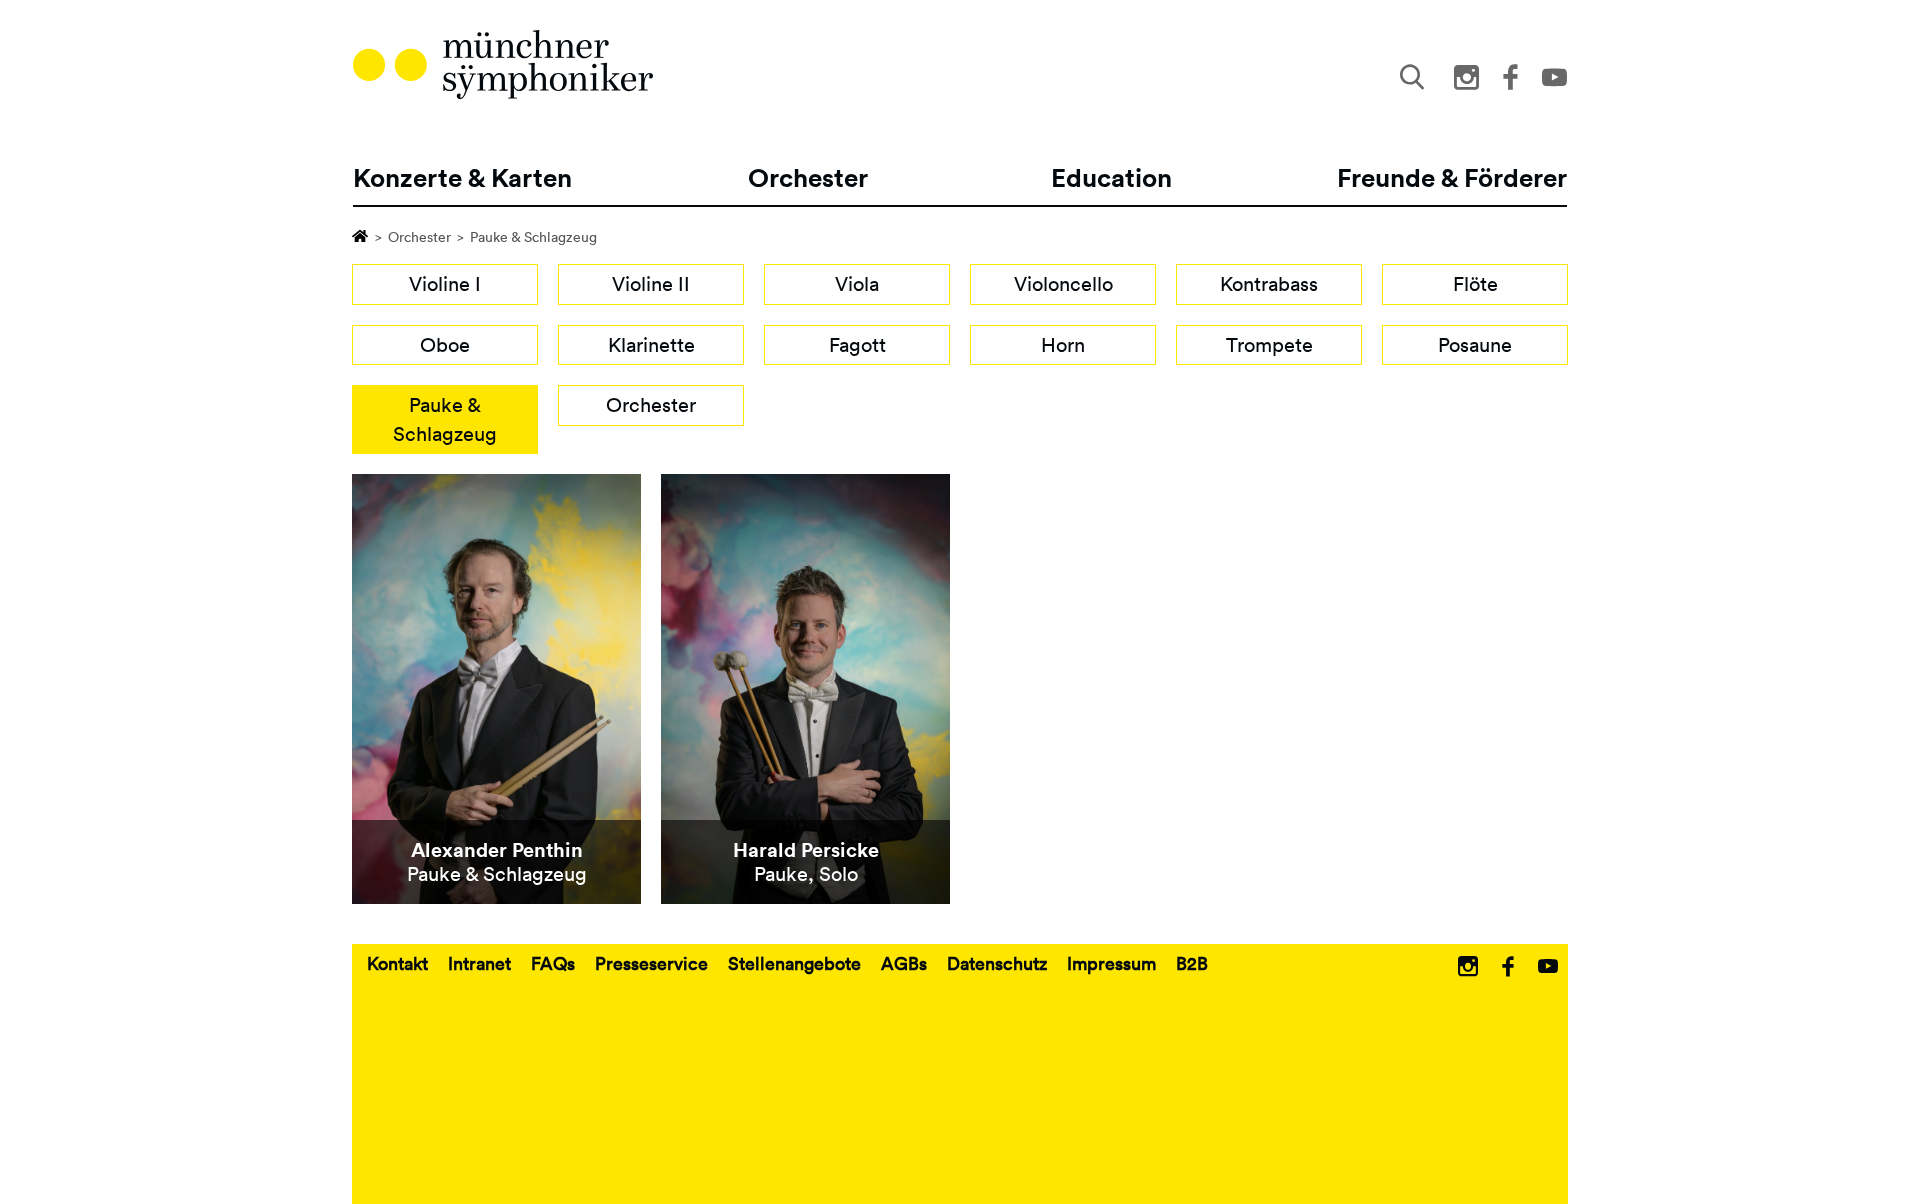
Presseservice (651, 963)
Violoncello (1063, 284)
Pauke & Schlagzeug (445, 419)
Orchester (419, 237)
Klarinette (651, 345)
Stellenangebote (794, 963)
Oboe (445, 345)
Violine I (445, 284)
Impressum (1111, 963)
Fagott (857, 345)
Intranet (479, 963)
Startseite (360, 235)
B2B (1192, 963)
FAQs (553, 963)
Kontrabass (1269, 284)
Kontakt (397, 963)
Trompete (1269, 345)
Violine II (651, 284)
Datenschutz (997, 963)
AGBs (904, 963)
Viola (857, 284)
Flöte (1475, 284)
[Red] (503, 64)
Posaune (1475, 345)
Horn (1063, 345)
